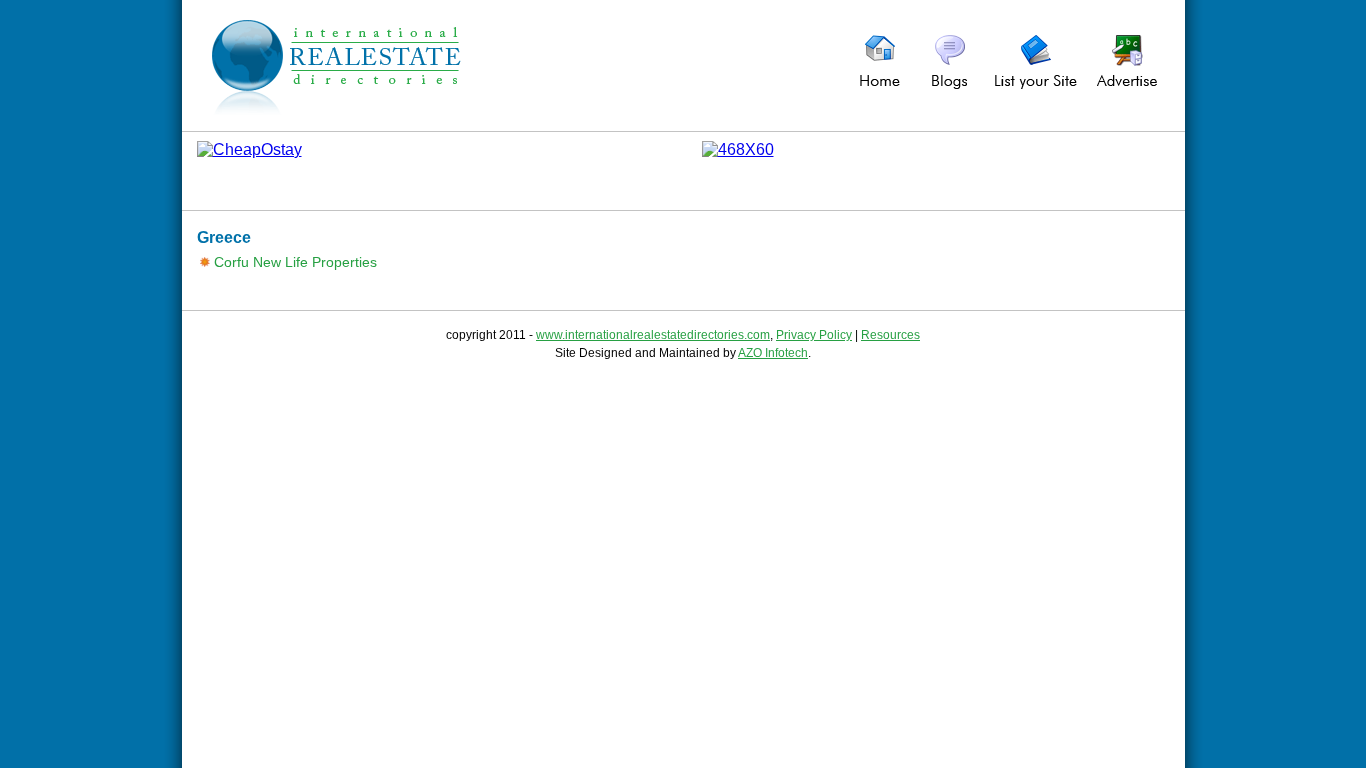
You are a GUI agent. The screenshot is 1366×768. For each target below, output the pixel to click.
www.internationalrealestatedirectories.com (653, 335)
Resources (890, 335)
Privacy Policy (814, 335)
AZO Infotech (773, 353)
